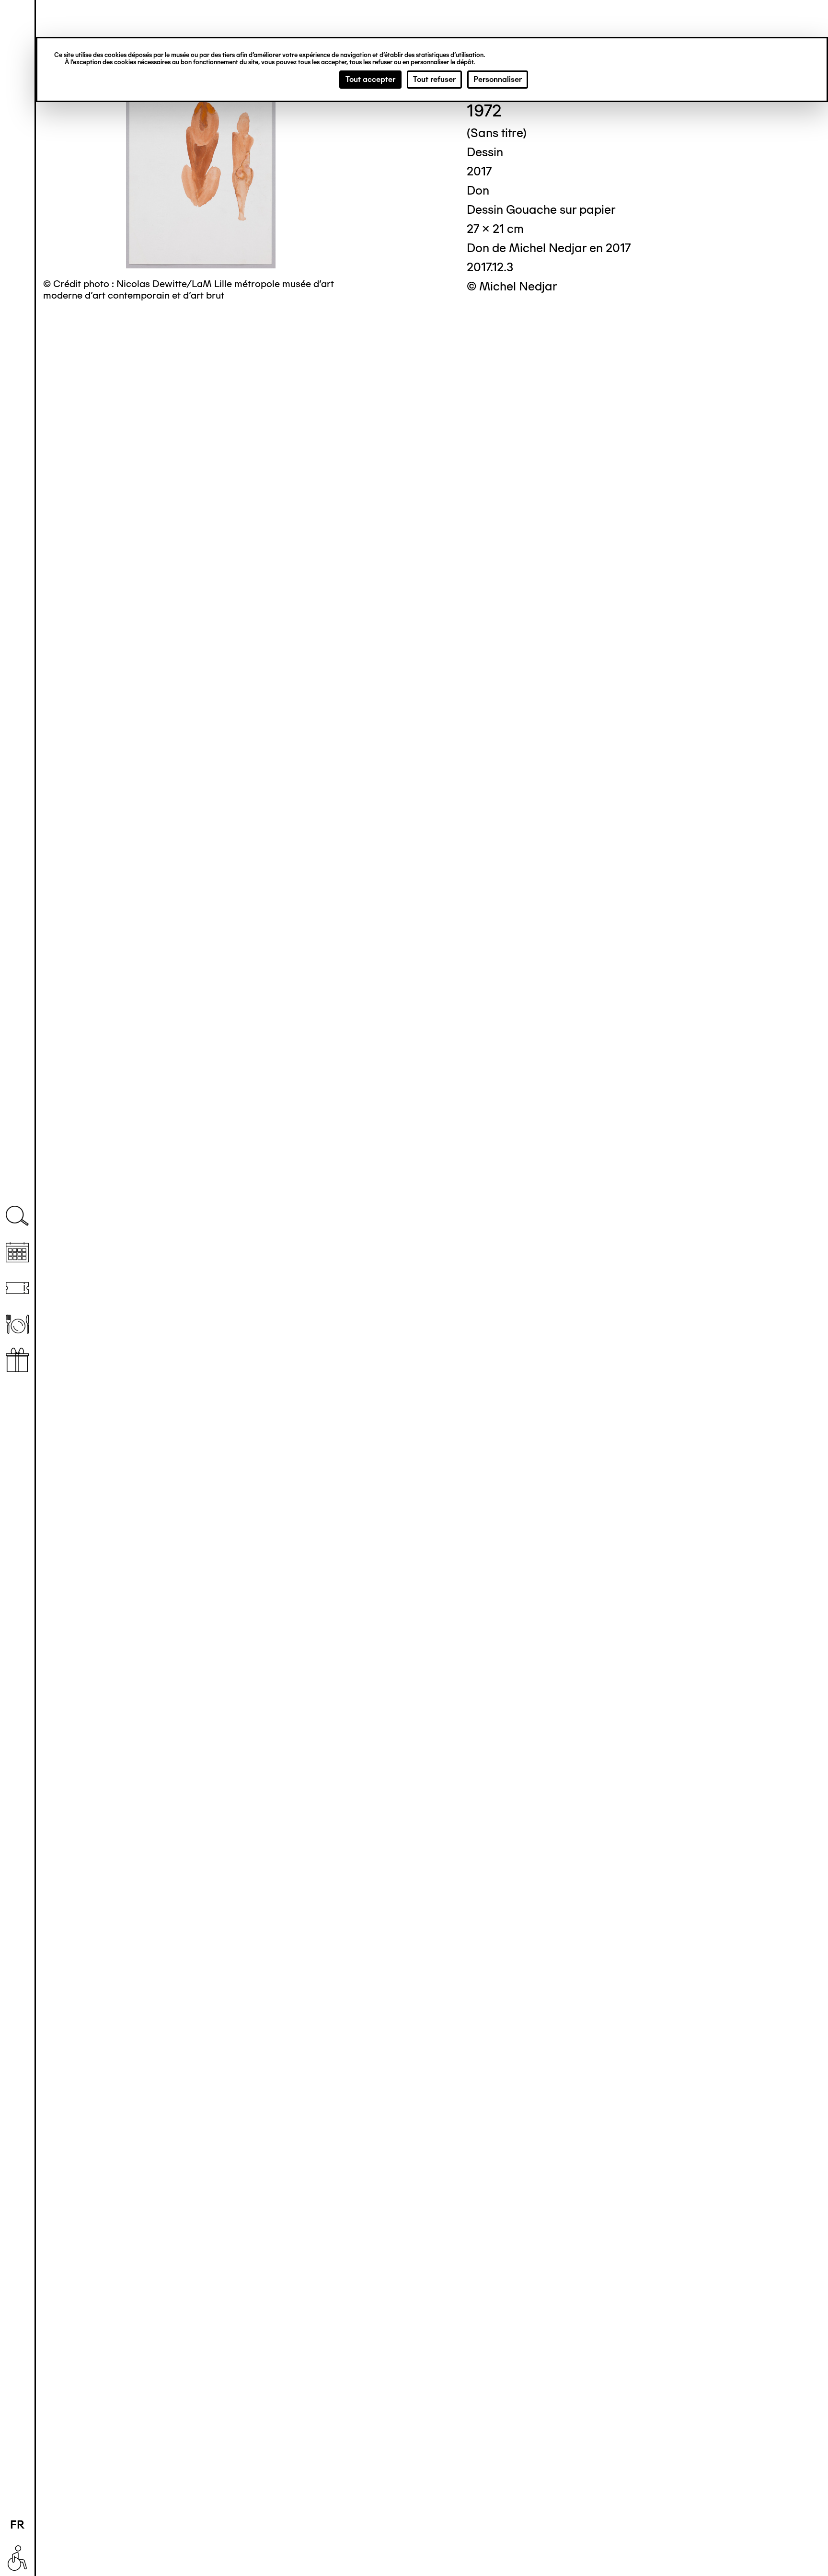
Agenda (17, 1252)
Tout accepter (370, 79)
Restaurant (17, 1324)
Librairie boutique (17, 1360)
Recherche (17, 1216)
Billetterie (17, 1288)
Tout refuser (434, 79)
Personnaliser (498, 79)
